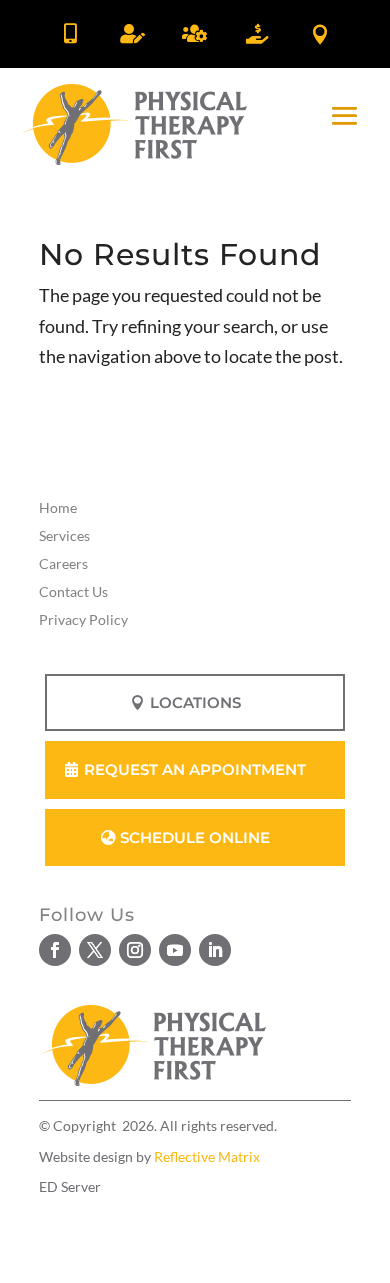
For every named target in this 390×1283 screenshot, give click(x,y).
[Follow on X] (95, 950)
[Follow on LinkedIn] (215, 950)
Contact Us (73, 591)
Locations (195, 702)
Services (64, 535)
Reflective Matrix (207, 1156)
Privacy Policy (83, 619)
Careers (63, 563)
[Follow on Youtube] (175, 950)
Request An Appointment (195, 769)
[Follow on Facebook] (55, 950)
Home (58, 507)
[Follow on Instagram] (135, 950)
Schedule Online (195, 837)
